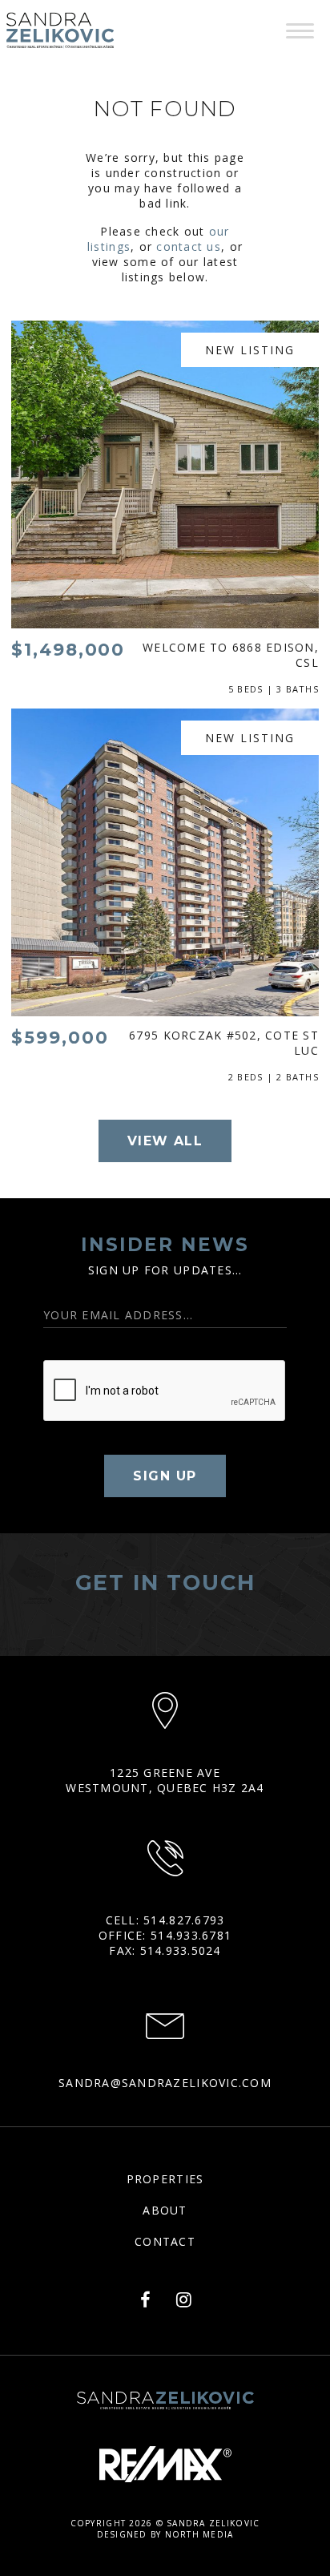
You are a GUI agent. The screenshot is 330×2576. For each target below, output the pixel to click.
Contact (165, 2241)
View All (165, 1141)
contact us (189, 246)
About (165, 2210)
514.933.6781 (191, 1935)
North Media (199, 2534)
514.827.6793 (184, 1920)
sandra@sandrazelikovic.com (165, 2083)
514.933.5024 (181, 1950)
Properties (165, 2179)
